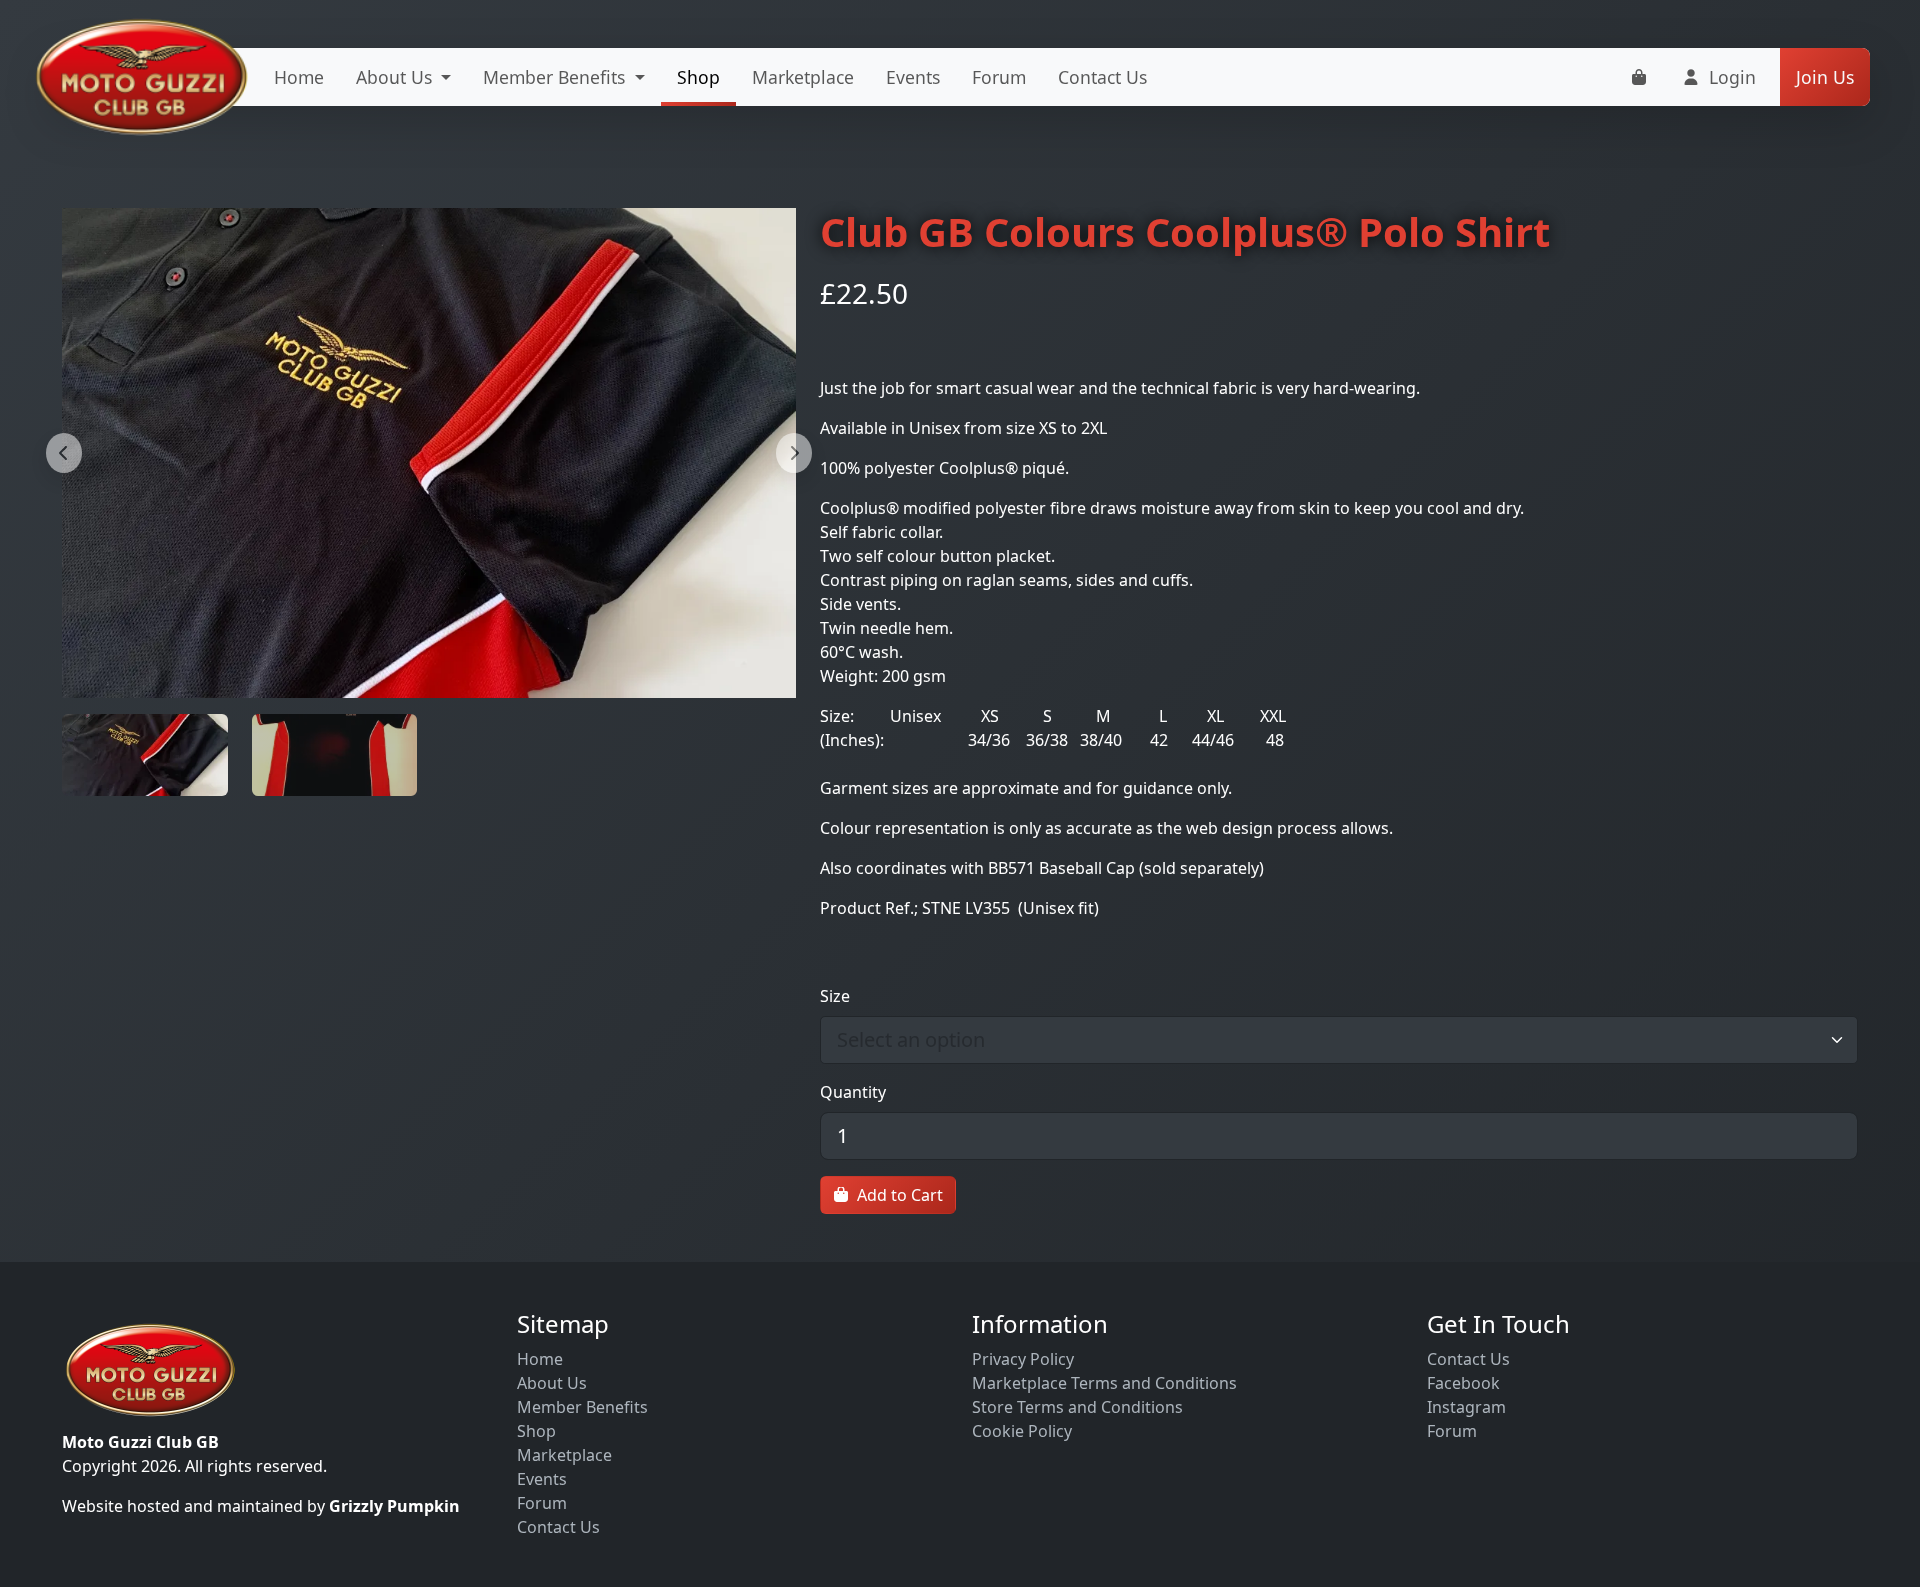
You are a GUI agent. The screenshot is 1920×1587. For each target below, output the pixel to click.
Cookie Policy (1022, 1431)
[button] (1718, 77)
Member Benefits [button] (556, 77)
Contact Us (1102, 77)
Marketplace (803, 77)
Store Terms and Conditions (1077, 1407)
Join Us (1825, 77)
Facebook (1463, 1383)
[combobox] (1329, 1040)
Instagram (1466, 1407)
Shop (698, 77)
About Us (552, 1383)
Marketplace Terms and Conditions (1104, 1383)
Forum (999, 77)
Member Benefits (582, 1407)
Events (913, 77)
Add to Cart (900, 1195)
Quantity (853, 1092)
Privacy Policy (1023, 1359)
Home (299, 77)
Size (835, 996)
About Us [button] (396, 77)
